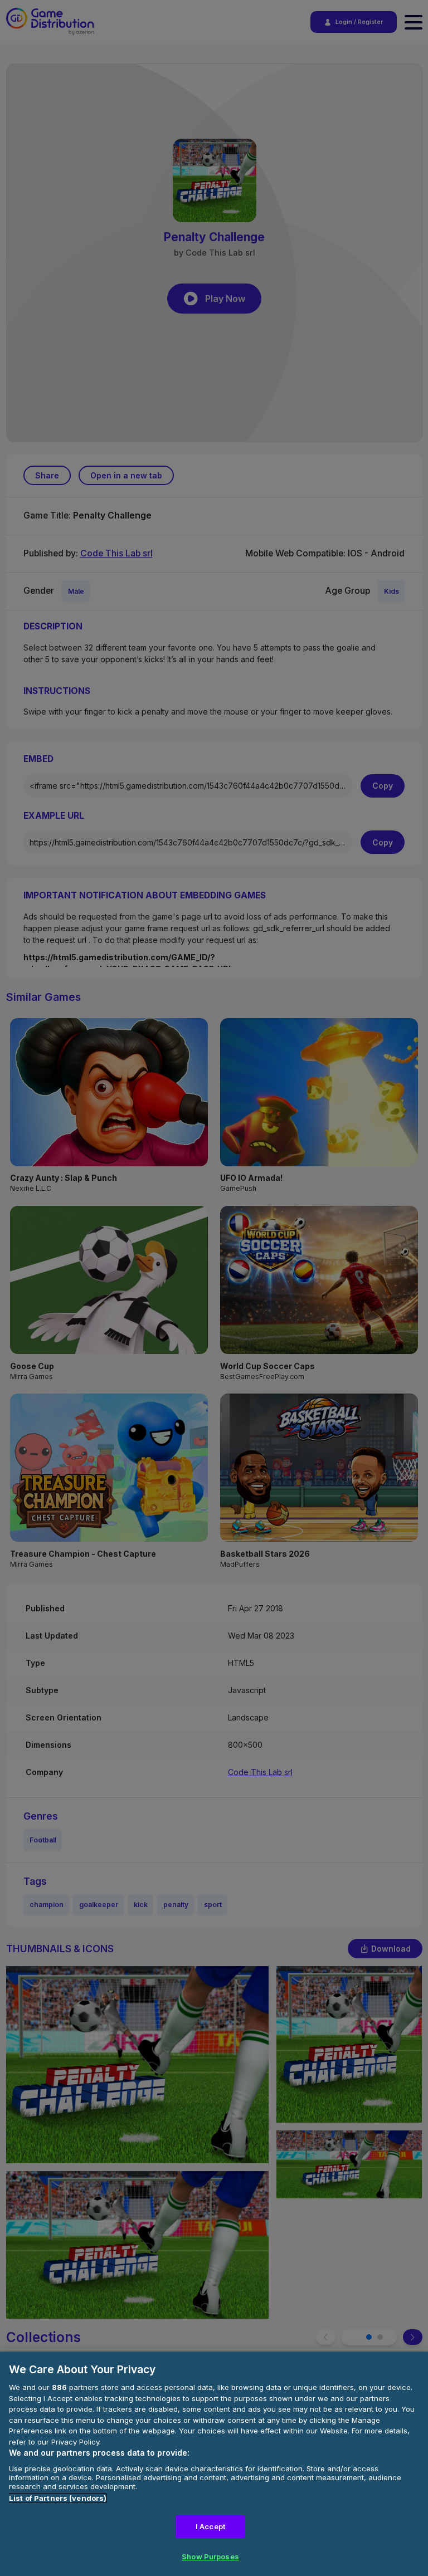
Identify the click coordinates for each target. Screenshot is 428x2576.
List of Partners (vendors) (58, 2498)
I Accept (210, 2526)
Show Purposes (210, 2557)
